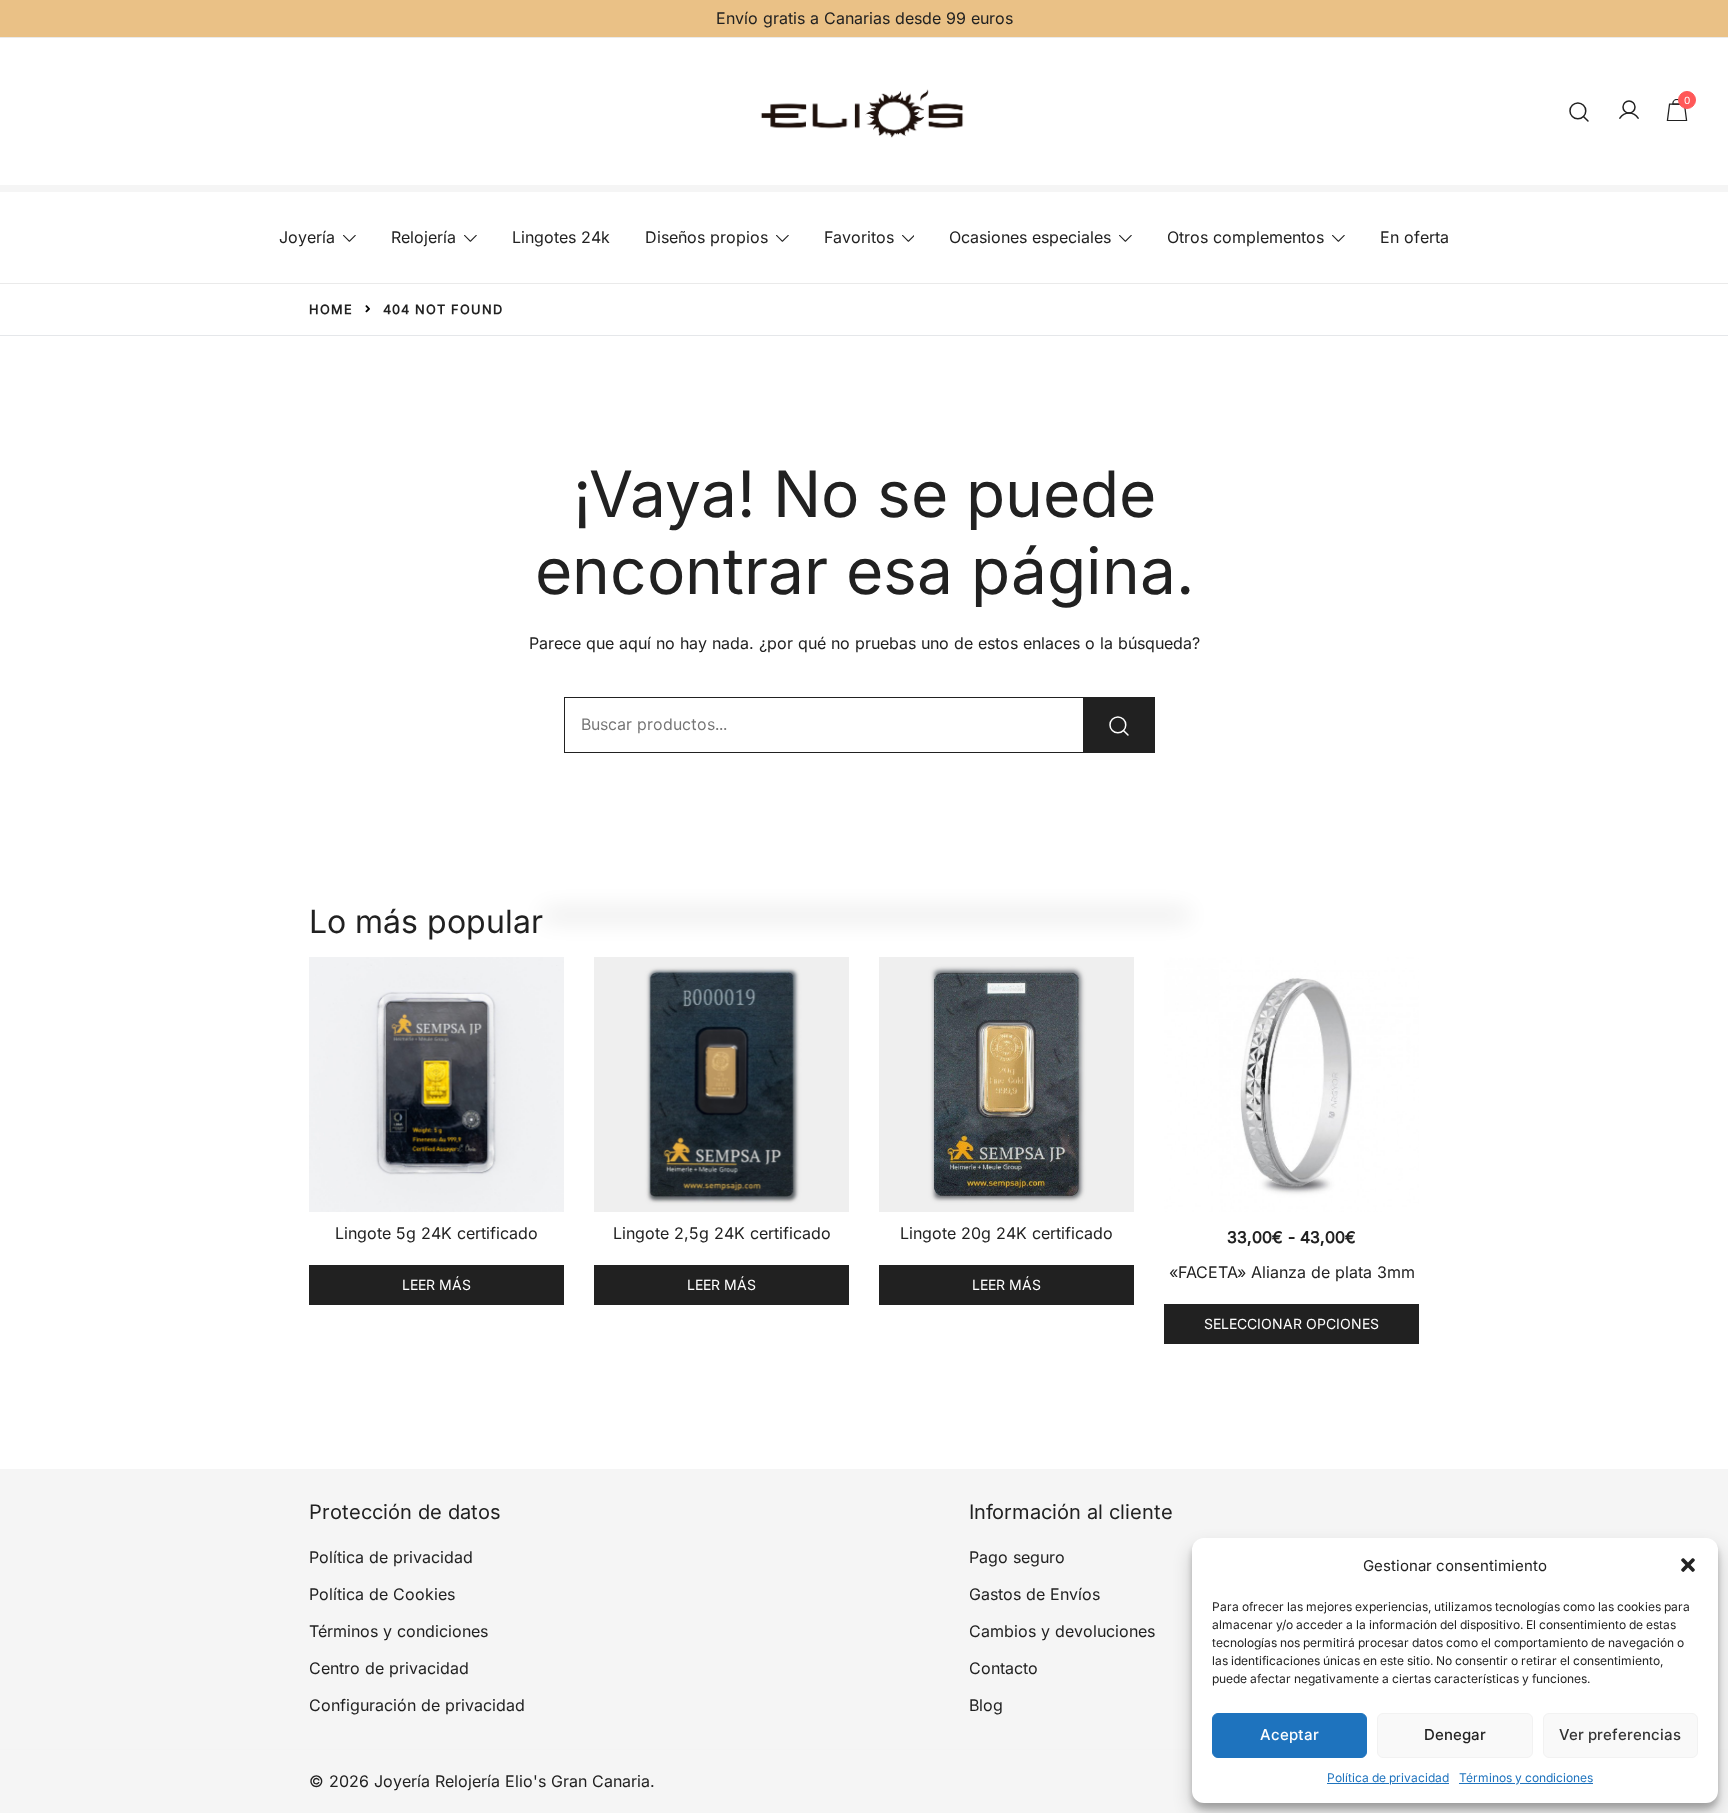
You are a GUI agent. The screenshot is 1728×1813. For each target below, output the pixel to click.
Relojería (423, 237)
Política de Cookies (382, 1594)
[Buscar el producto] (1119, 725)
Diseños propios (706, 237)
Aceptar (1289, 1734)
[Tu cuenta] (1629, 111)
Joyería (307, 237)
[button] (1688, 1565)
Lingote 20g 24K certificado (1006, 1233)
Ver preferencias (1620, 1734)
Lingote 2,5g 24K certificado (722, 1233)
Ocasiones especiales (1030, 237)
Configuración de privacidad (417, 1705)
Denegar (1455, 1734)
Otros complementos (1245, 237)
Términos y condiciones (1526, 1777)
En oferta (1414, 237)
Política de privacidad (1388, 1777)
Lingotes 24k (561, 237)
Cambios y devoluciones (1062, 1631)
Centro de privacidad (389, 1668)
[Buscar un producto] (1579, 111)
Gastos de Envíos (1034, 1594)
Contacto (1003, 1668)
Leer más (436, 1284)
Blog (986, 1705)
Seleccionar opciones (1291, 1323)
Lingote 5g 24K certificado (436, 1233)
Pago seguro (1017, 1557)
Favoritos (859, 237)
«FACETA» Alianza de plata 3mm (1292, 1272)
